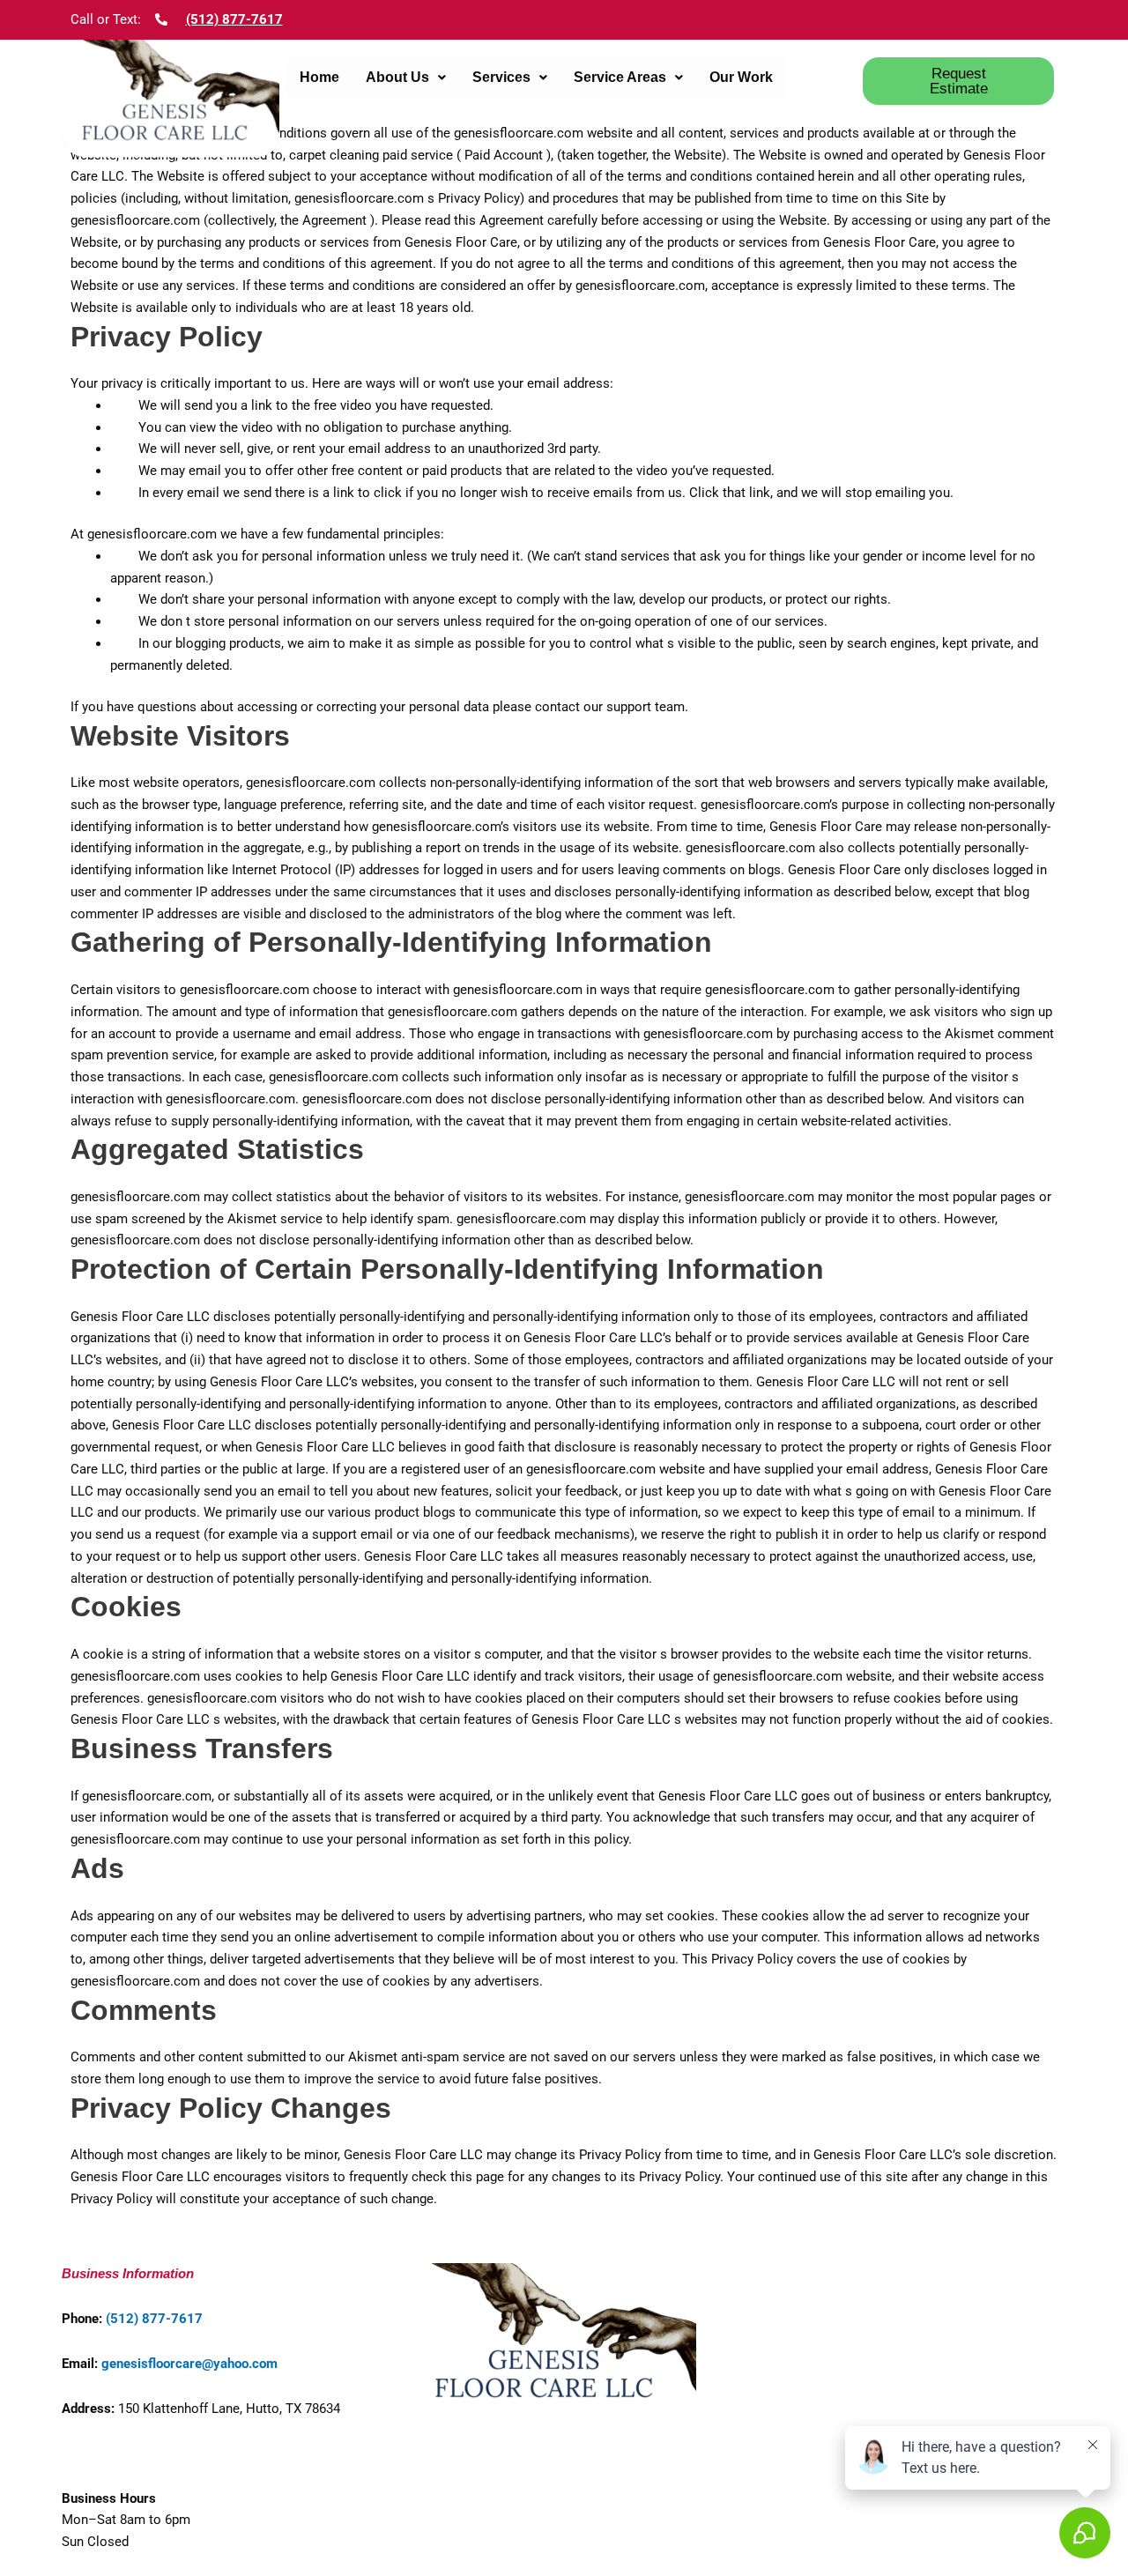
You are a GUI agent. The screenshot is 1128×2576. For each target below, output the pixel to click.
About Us (397, 77)
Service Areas (620, 77)
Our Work (741, 77)
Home (319, 77)
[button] (406, 78)
